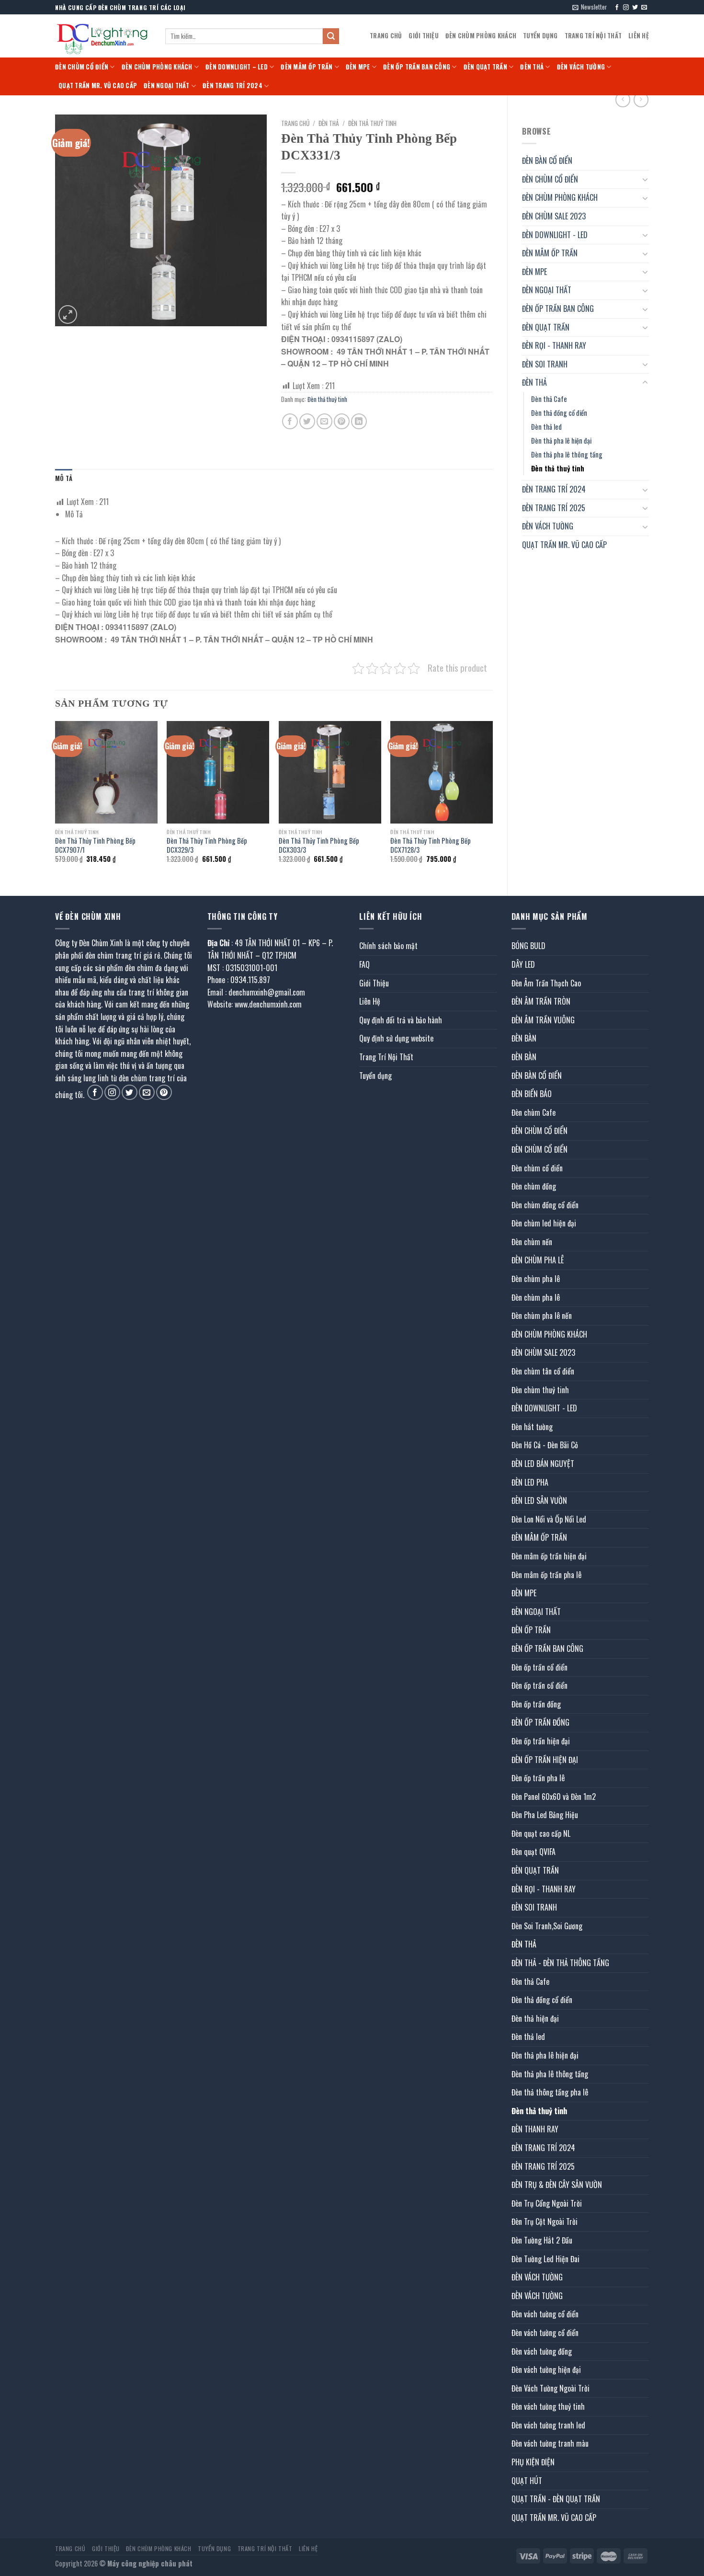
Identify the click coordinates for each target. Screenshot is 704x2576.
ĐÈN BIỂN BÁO (532, 1094)
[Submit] (331, 36)
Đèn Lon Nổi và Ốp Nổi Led (549, 1519)
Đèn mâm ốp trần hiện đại (549, 1556)
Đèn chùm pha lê (536, 1279)
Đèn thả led (546, 427)
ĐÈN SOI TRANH (545, 364)
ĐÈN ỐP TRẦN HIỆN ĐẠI (545, 1760)
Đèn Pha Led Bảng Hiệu (545, 1815)
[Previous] (56, 800)
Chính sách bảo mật (388, 946)
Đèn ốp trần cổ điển (539, 1667)
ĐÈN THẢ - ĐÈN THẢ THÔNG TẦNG (560, 1963)
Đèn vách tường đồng (542, 2351)
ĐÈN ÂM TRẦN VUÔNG (543, 1020)
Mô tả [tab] (64, 478)
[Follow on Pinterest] (164, 1093)
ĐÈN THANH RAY (535, 2129)
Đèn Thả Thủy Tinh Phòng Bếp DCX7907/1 (95, 845)
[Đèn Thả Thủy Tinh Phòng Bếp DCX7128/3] (442, 772)
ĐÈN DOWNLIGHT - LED (555, 235)
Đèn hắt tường (532, 1427)
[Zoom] (68, 315)
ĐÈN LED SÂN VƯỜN (539, 1500)
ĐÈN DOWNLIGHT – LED (237, 67)
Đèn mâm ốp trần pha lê (546, 1575)
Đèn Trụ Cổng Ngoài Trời (547, 2203)
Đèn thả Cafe (549, 399)
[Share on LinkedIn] (359, 421)
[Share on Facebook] (290, 421)
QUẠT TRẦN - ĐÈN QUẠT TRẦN (556, 2499)
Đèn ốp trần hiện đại (541, 1741)
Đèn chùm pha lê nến (542, 1316)
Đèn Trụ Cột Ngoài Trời (545, 2221)
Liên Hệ (639, 36)
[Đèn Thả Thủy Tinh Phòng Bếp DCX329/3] (218, 772)
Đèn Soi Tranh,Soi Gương (547, 1926)
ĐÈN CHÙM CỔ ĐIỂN (82, 67)
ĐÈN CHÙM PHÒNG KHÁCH (481, 36)
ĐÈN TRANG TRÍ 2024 (233, 86)
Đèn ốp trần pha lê (538, 1778)
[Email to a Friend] (324, 421)
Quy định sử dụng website (396, 1038)
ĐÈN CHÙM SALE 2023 (554, 216)
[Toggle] (645, 179)
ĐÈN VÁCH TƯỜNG (581, 67)
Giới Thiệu (424, 36)
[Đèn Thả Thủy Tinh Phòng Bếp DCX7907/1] (106, 772)
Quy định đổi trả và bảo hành (401, 1020)
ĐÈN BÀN (524, 1038)
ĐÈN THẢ (532, 67)
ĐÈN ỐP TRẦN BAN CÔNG (417, 67)
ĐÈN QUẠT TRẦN (485, 67)
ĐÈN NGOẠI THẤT (167, 86)
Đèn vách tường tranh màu (550, 2443)
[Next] (492, 800)
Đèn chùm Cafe (534, 1112)
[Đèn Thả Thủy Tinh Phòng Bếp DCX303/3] (330, 772)
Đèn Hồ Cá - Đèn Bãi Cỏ (545, 1445)
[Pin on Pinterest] (342, 421)
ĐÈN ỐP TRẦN (531, 1630)
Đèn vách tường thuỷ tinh (548, 2406)
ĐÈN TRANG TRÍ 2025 (554, 508)
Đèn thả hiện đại (535, 2018)
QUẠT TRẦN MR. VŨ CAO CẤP (98, 86)
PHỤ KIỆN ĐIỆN (533, 2462)
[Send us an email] (644, 8)
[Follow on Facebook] (617, 8)
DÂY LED (523, 964)
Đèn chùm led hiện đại (544, 1223)
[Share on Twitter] (307, 421)
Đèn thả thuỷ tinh (558, 468)
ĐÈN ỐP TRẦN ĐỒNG (540, 1722)
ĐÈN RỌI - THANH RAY (554, 345)
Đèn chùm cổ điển (537, 1168)
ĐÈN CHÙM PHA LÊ (538, 1260)
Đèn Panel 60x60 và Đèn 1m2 (554, 1797)
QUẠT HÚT (527, 2481)
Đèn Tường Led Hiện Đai (545, 2259)
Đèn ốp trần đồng (536, 1704)
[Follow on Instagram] (626, 8)
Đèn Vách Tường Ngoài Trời (551, 2388)
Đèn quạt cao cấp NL (541, 1833)
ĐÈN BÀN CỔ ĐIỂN (547, 160)
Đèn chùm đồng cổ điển (545, 1205)
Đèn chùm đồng (534, 1186)
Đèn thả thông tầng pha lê (550, 2092)
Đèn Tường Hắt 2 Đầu (542, 2240)
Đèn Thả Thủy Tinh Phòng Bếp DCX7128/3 (431, 845)
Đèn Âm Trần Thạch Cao (546, 983)
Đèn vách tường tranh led (548, 2425)
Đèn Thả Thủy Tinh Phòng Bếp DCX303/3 (319, 845)
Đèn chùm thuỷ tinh (540, 1390)
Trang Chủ (386, 36)
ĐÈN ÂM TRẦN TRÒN (541, 1001)
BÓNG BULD (528, 946)
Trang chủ (295, 123)
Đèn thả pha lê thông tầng (567, 454)
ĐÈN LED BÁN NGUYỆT (543, 1464)
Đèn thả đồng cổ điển (559, 413)
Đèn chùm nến (532, 1242)
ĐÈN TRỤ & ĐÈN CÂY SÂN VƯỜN (557, 2185)
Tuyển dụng (540, 36)
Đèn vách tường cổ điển (545, 2314)
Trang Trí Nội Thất (593, 36)
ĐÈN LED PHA (530, 1482)
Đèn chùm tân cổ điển (543, 1371)
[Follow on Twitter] (635, 8)
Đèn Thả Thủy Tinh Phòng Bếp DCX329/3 (207, 845)
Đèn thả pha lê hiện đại (561, 441)
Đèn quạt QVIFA (534, 1852)
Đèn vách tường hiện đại (546, 2370)
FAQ (364, 964)
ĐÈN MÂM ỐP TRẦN (307, 67)
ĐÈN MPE (358, 67)
